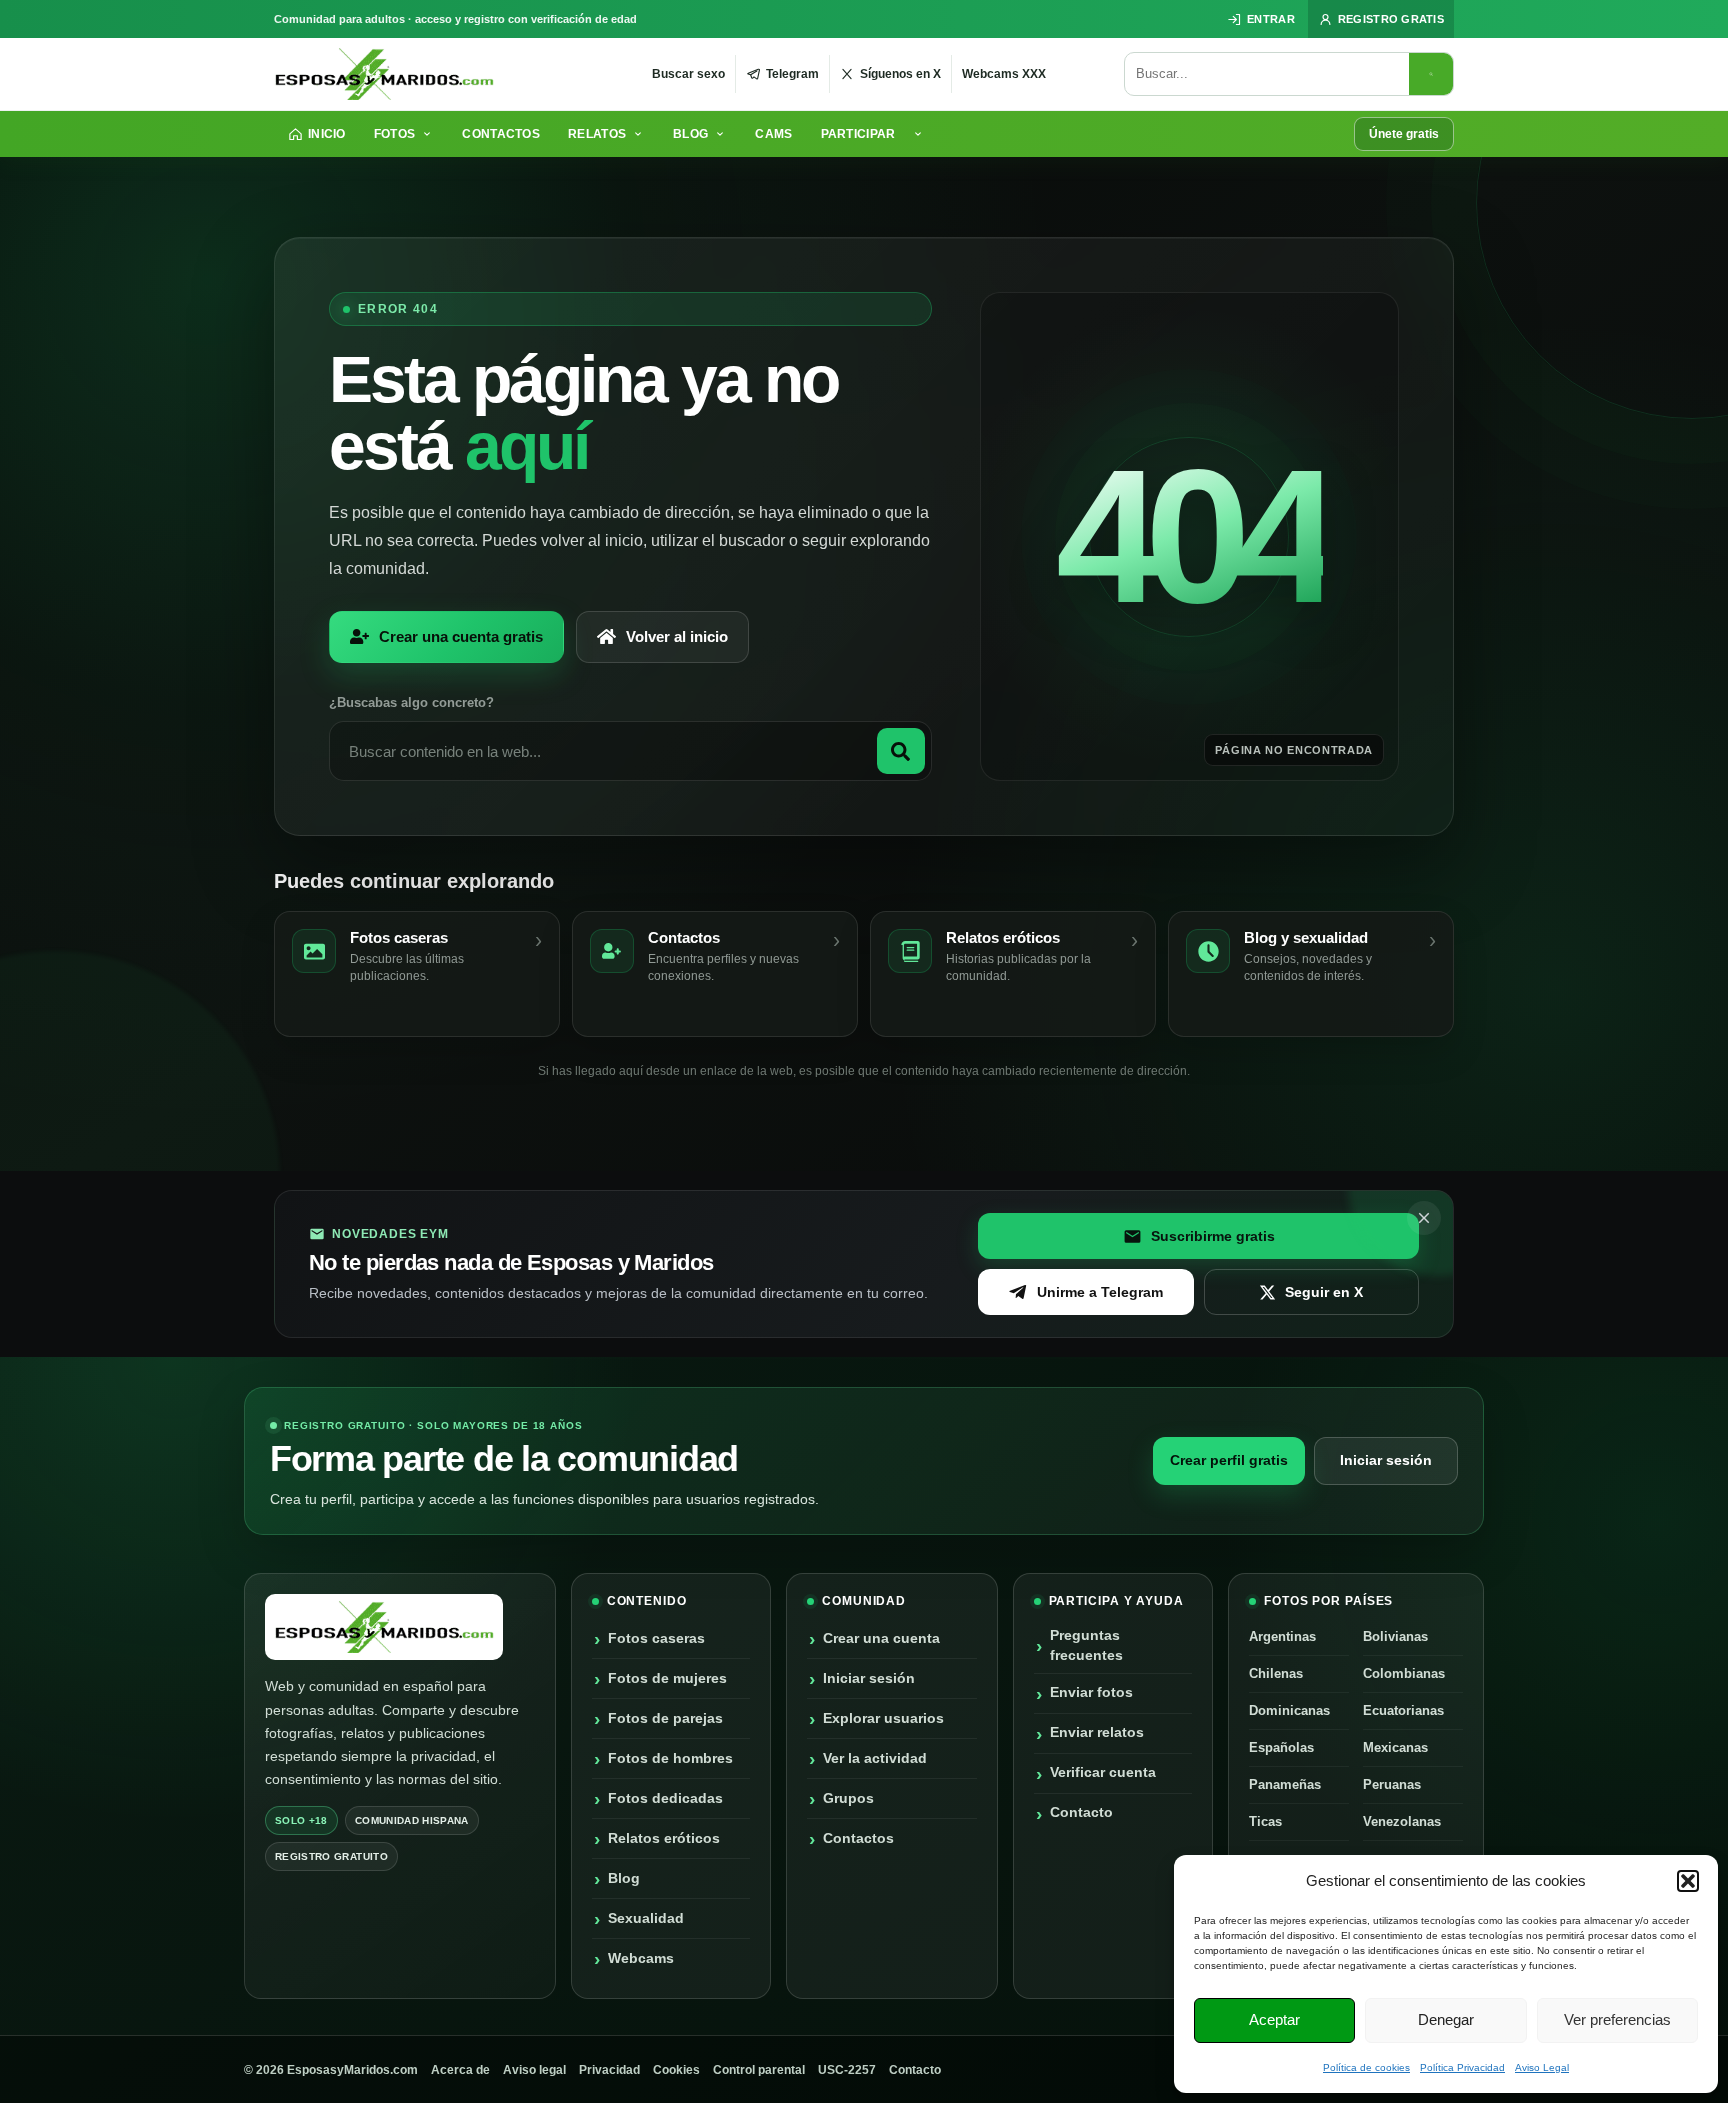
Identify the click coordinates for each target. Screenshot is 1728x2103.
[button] (1688, 1881)
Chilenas (1276, 1673)
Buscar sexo (688, 74)
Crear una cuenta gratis (461, 636)
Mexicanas (1395, 1747)
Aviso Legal (1542, 2067)
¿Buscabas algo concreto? (411, 702)
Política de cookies (1366, 2067)
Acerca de (460, 2070)
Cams (773, 134)
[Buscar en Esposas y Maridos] (901, 751)
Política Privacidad (1462, 2067)
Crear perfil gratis (1229, 1460)
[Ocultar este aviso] (1424, 1218)
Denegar (1446, 2019)
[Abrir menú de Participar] (921, 134)
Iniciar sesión (1386, 1460)
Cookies (676, 2070)
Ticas (1265, 1821)
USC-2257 (847, 2070)
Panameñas (1285, 1784)
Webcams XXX (1004, 74)
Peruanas (1392, 1784)
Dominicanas (1289, 1710)
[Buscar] (1431, 74)
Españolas (1281, 1747)
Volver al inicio (677, 636)
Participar (858, 134)
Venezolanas (1402, 1821)
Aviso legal (534, 2070)
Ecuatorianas (1403, 1710)
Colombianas (1404, 1673)
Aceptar (1274, 2019)
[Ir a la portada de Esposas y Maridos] (384, 74)
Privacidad (609, 2070)
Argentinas (1282, 1636)
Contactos (501, 134)
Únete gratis (1404, 134)
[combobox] (1267, 74)
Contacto (915, 2070)
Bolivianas (1395, 1636)
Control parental (759, 2070)
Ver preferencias (1617, 2019)
